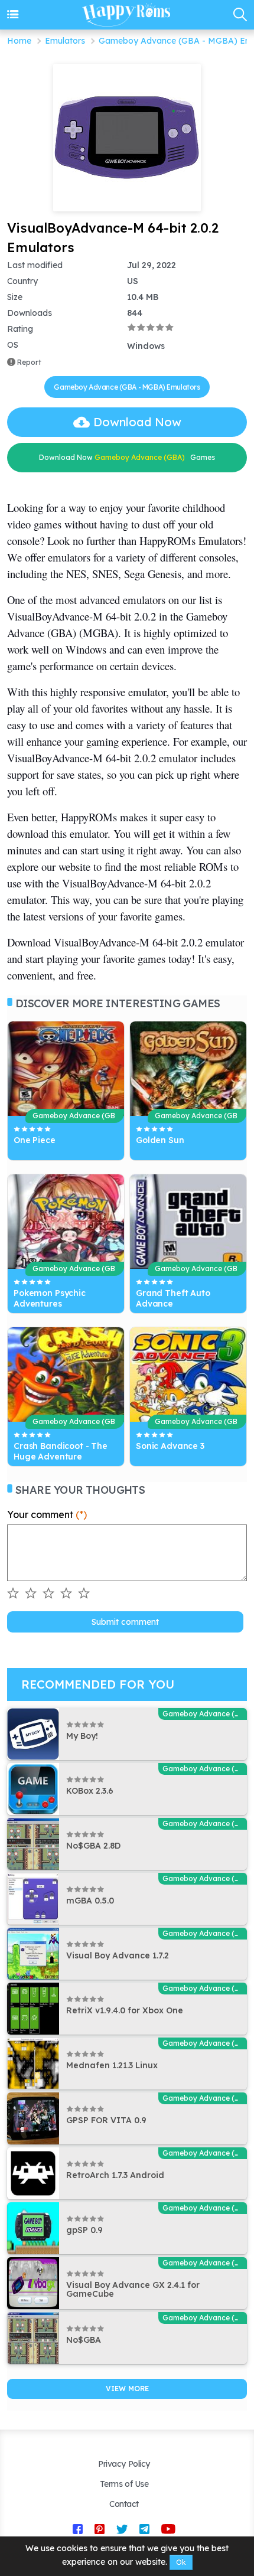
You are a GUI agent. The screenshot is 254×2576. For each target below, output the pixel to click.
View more (127, 2389)
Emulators (65, 41)
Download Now (137, 422)
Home (19, 41)
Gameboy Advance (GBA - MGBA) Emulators (127, 387)
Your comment (47, 1514)
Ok (181, 2562)
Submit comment (125, 1622)
